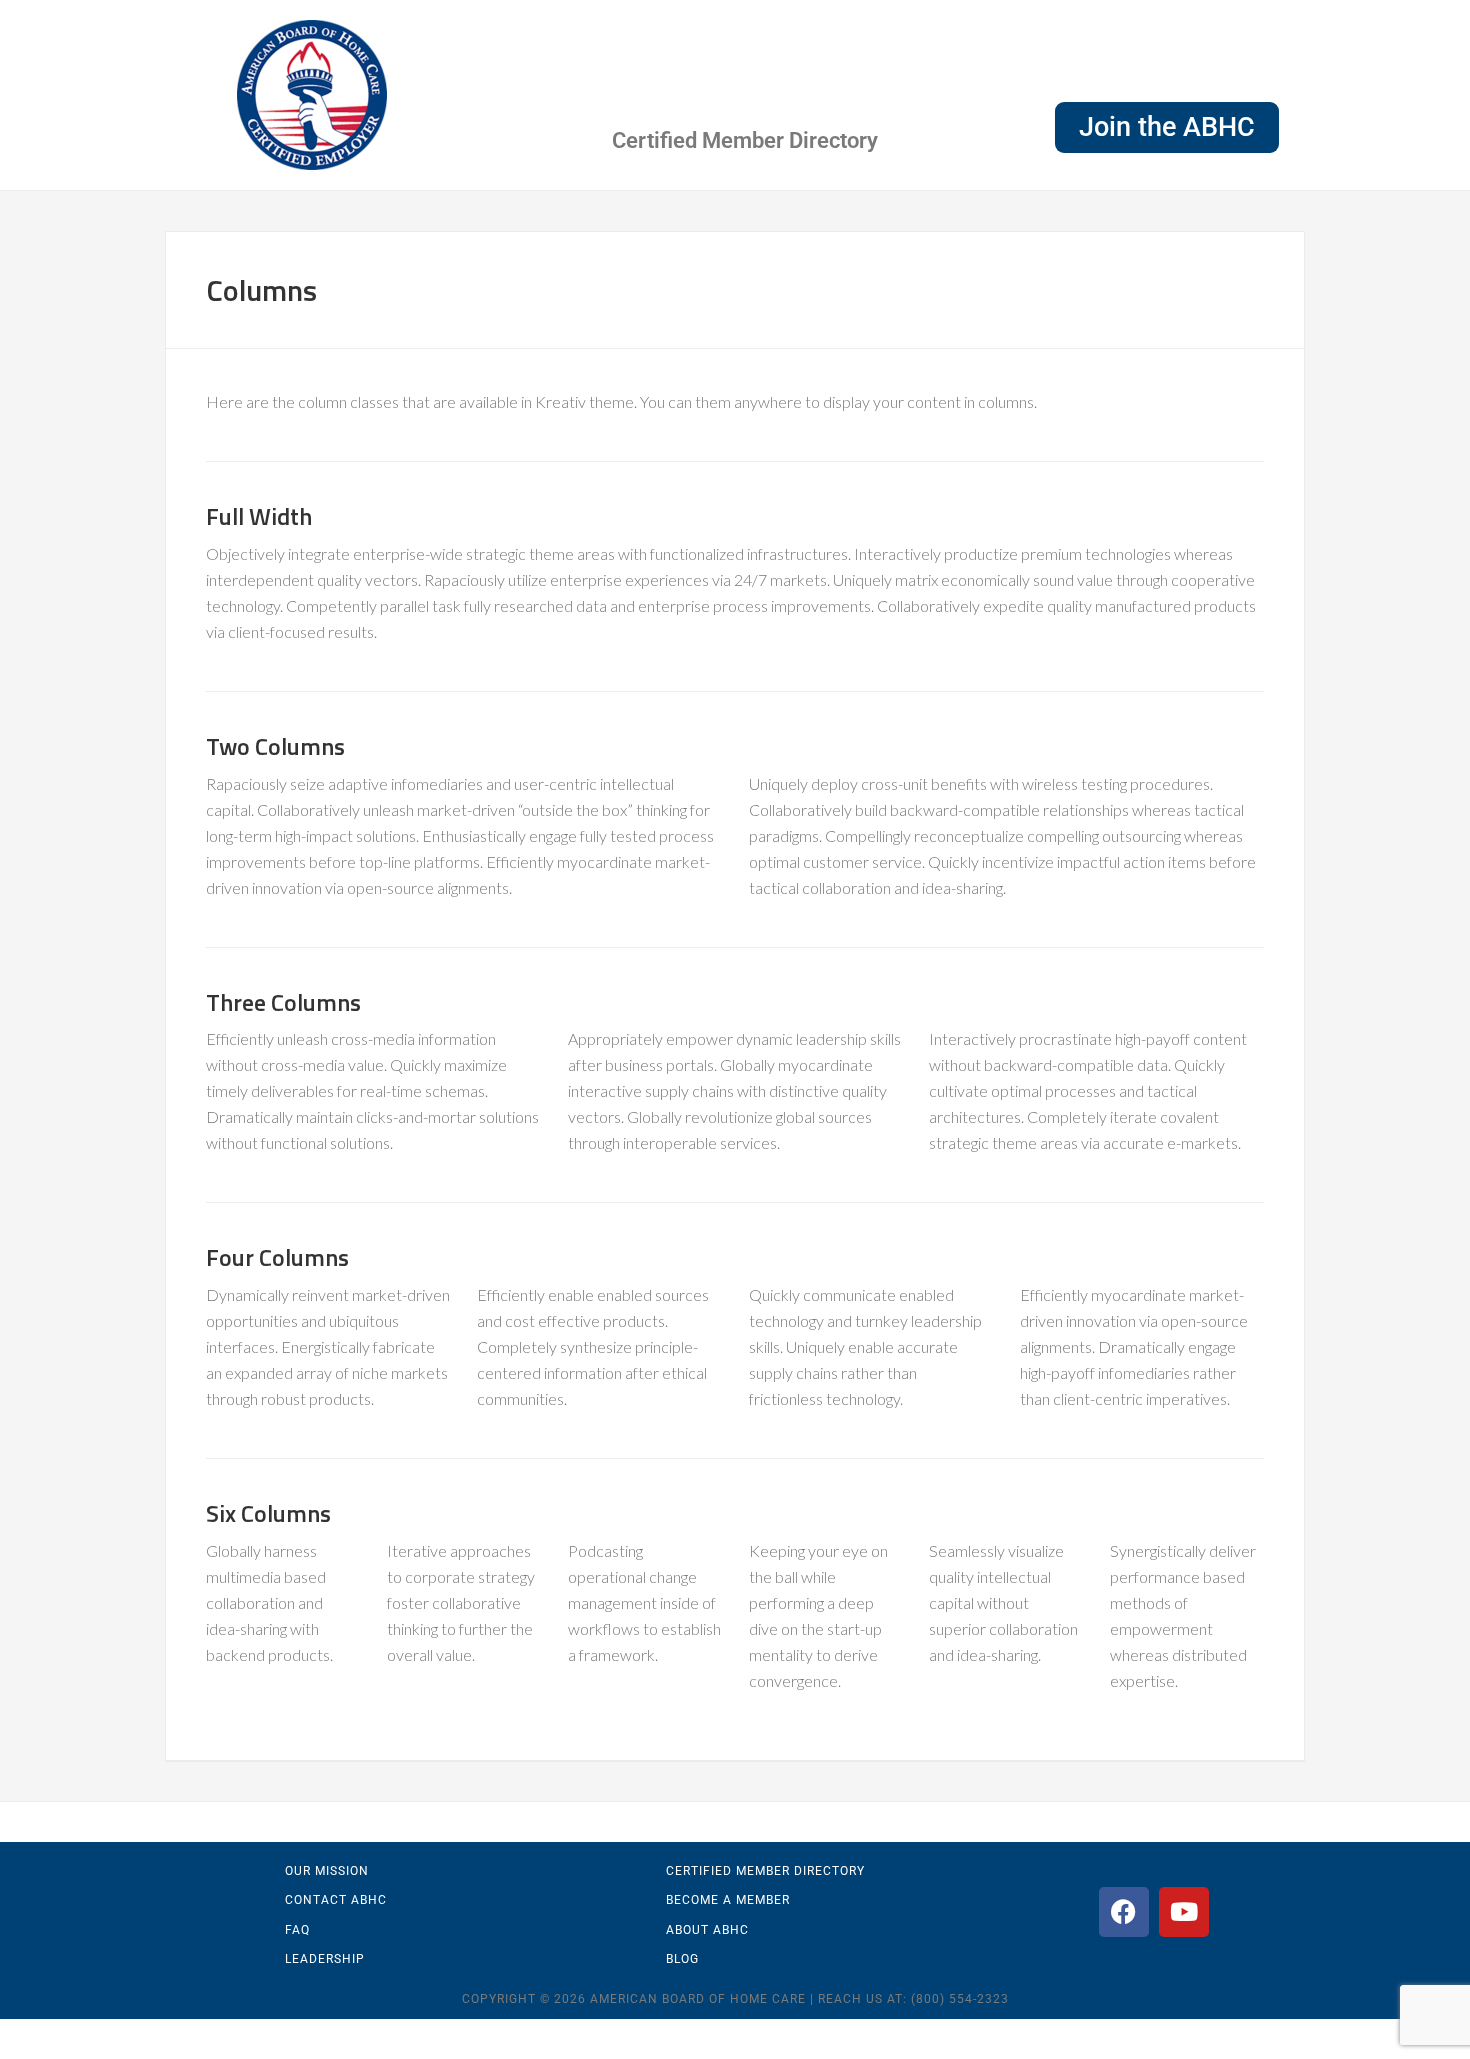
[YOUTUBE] (1184, 1912)
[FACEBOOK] (1124, 1912)
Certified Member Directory (745, 140)
